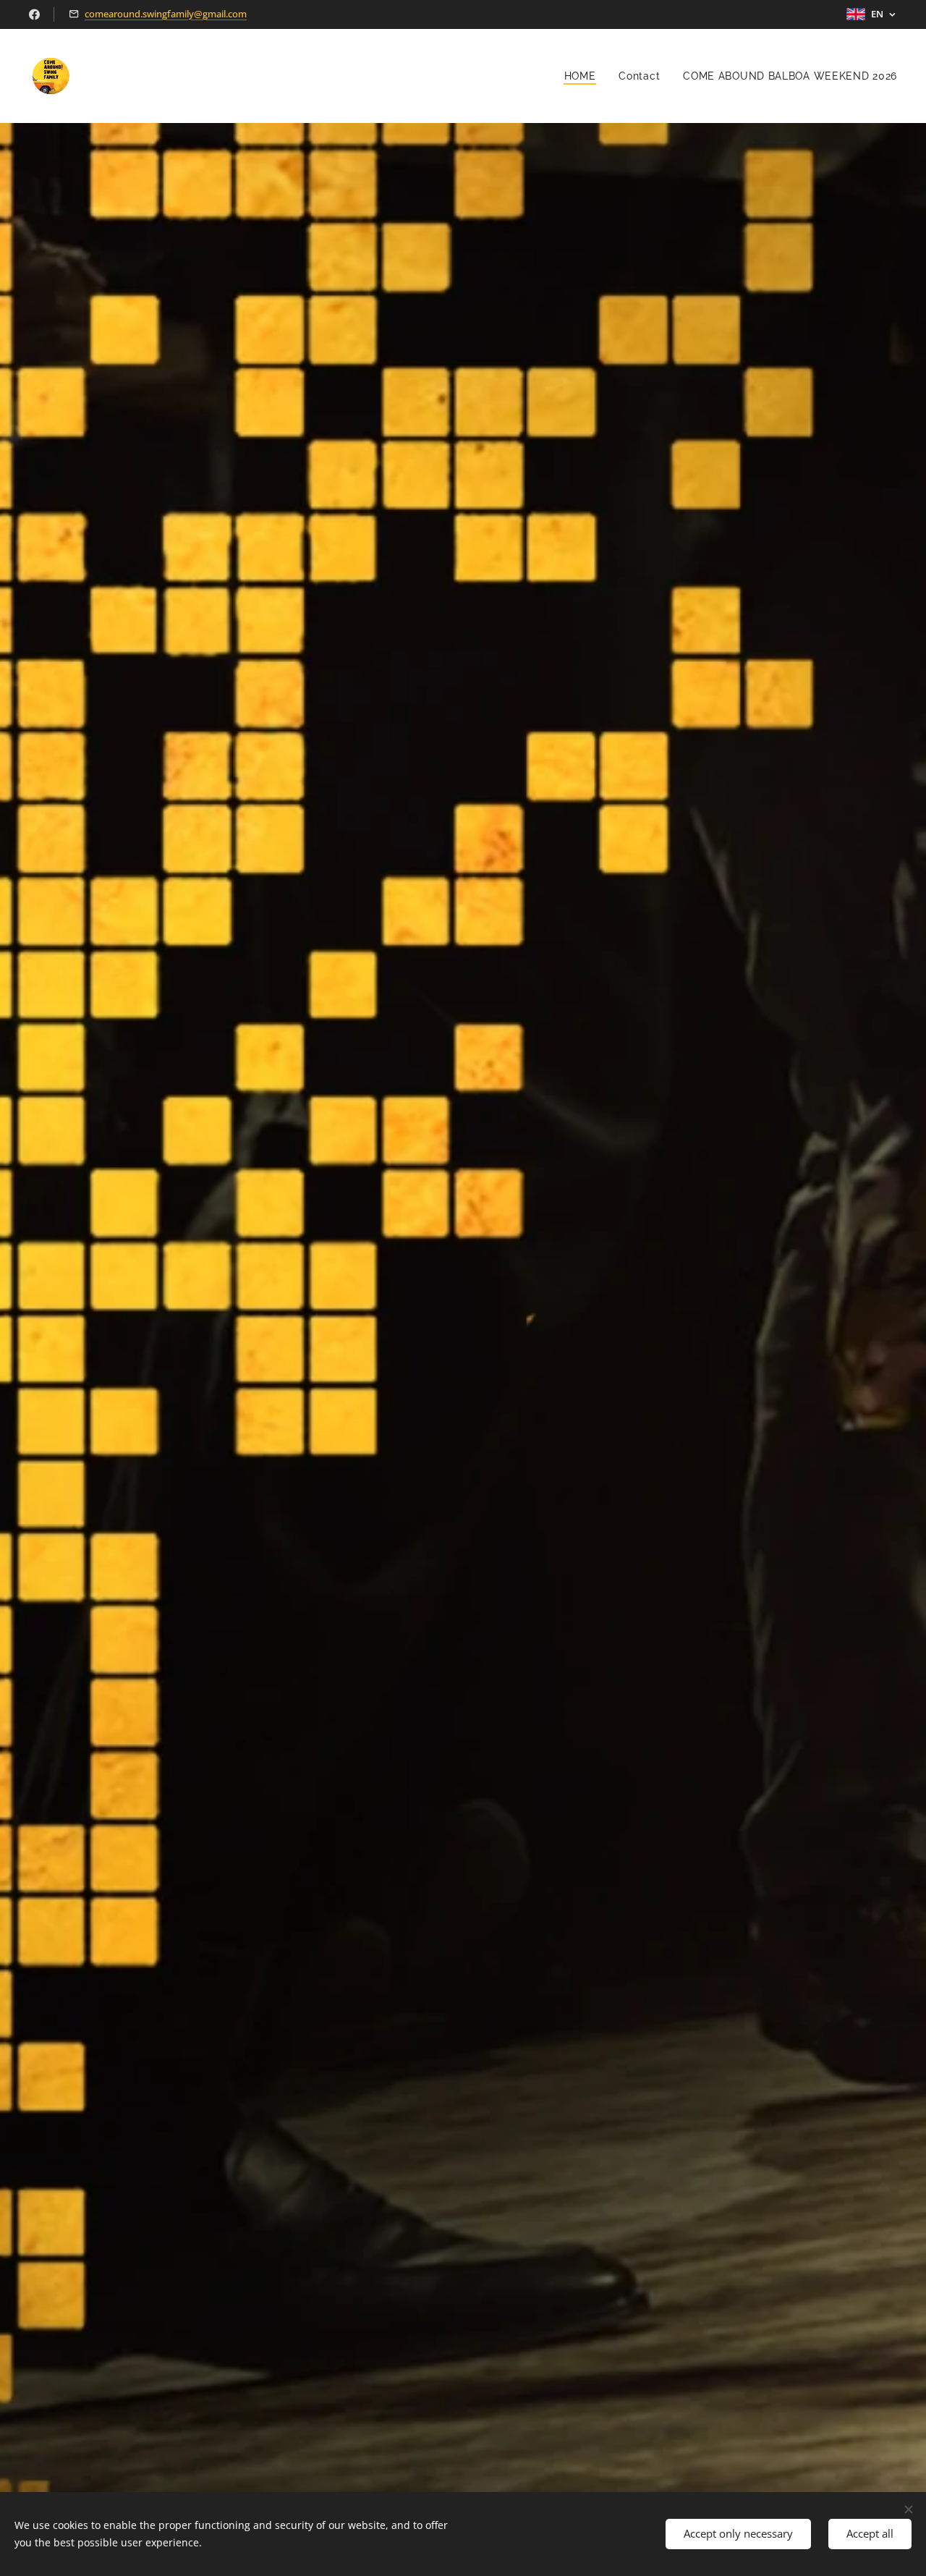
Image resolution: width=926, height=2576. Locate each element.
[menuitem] (584, 76)
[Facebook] (34, 14)
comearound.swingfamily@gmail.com (166, 14)
